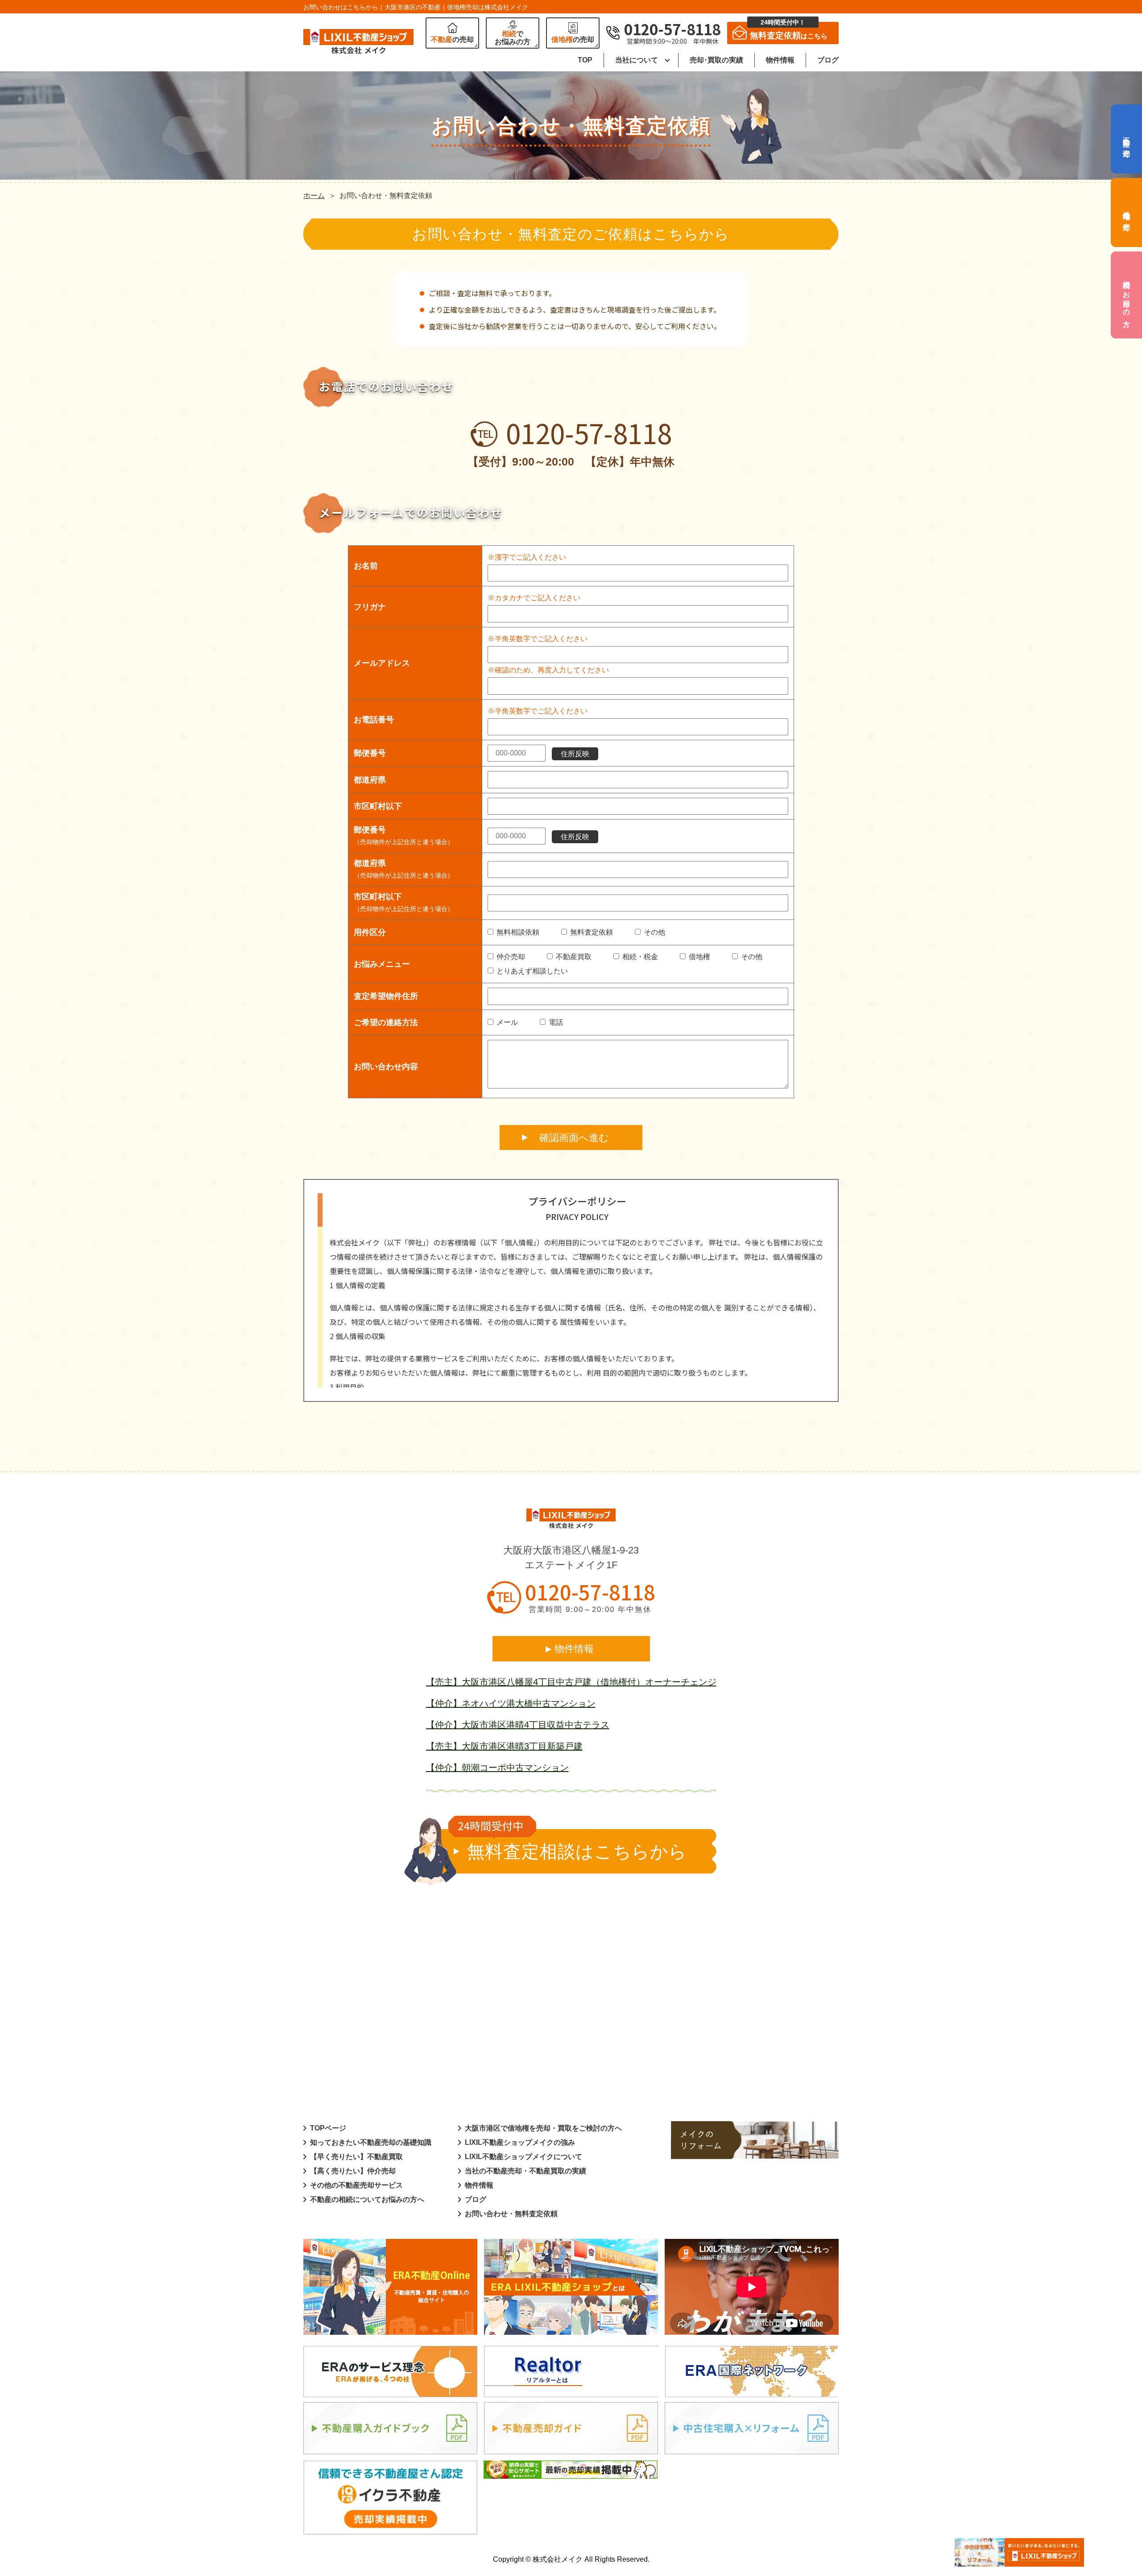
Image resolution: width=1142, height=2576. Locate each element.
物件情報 (780, 60)
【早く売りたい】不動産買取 (356, 2157)
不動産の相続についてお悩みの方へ (367, 2199)
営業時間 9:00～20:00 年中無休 (590, 1609)
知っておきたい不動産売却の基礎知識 (371, 2142)
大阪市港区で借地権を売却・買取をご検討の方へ (543, 2128)
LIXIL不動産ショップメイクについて (523, 2157)
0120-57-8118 (589, 433)
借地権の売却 (1127, 212)
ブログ (828, 60)
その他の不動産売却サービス (356, 2185)
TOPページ (328, 2128)
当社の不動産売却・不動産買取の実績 (525, 2171)
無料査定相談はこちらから (577, 1851)
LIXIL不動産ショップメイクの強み (520, 2142)
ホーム (314, 196)
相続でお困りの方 (1127, 295)
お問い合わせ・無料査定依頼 (511, 2214)
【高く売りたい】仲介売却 (353, 2171)
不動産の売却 (1127, 139)
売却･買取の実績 (716, 60)
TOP (585, 60)
